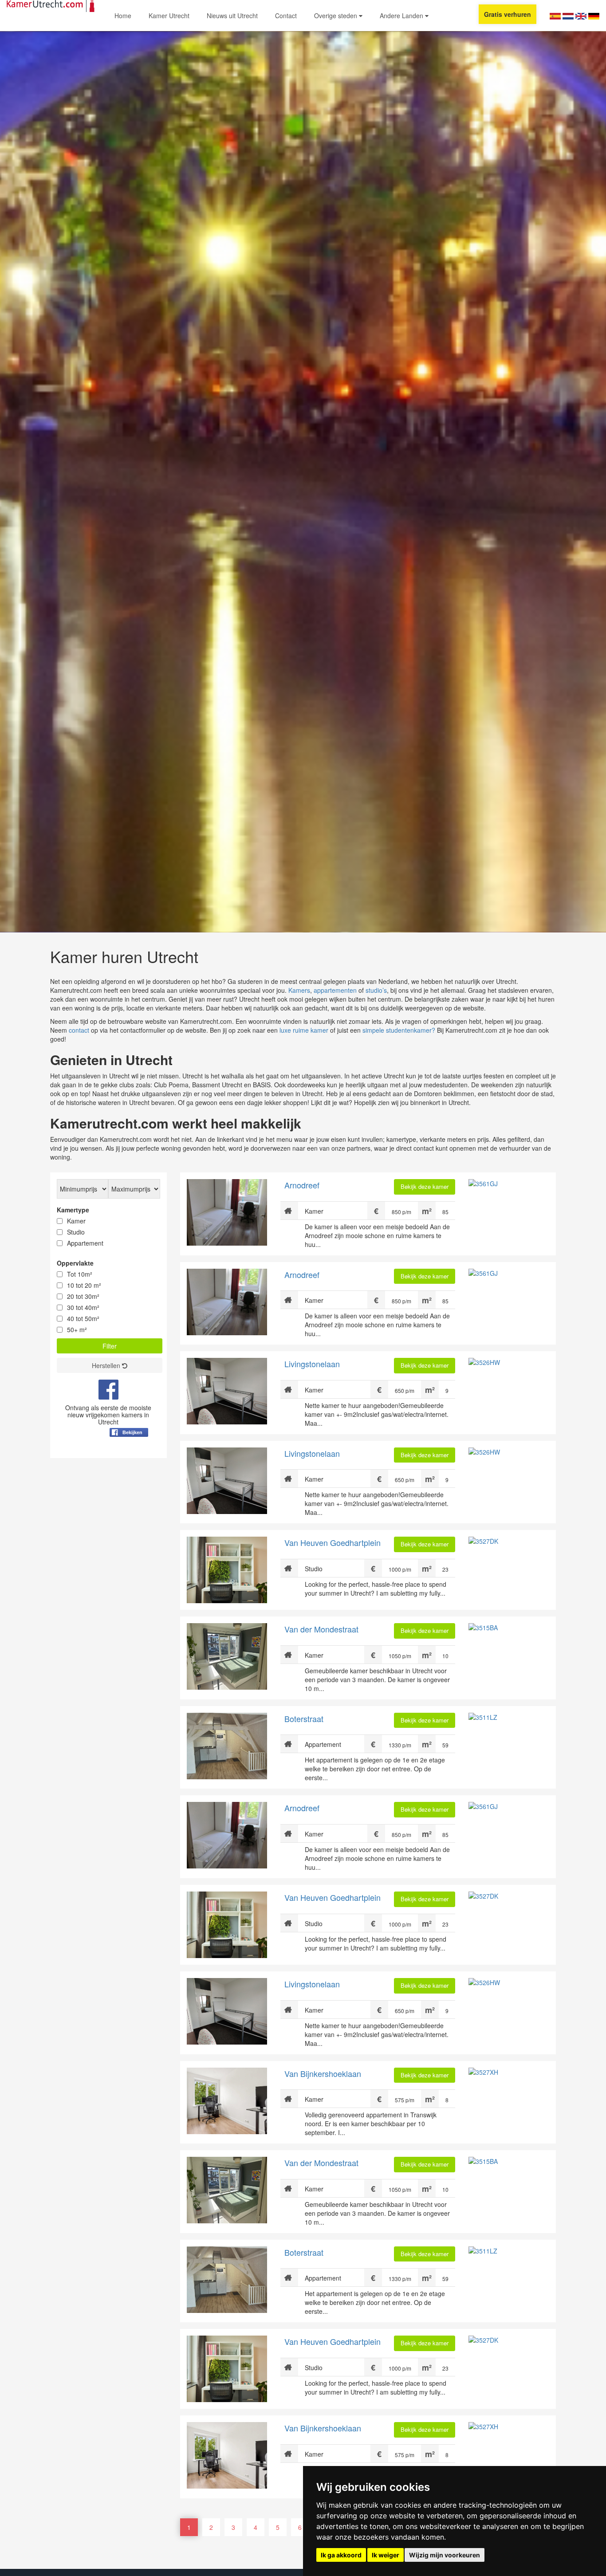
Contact (286, 16)
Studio (76, 1232)
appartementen (335, 990)
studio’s (376, 990)
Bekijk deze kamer (425, 1186)
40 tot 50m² (83, 1318)
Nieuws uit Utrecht (232, 16)
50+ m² (77, 1329)
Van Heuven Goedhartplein (333, 1542)
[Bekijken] (129, 1454)
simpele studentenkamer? (399, 1030)
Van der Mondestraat (321, 1629)
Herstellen (107, 1365)
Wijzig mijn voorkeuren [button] (445, 2555)
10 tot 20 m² (84, 1285)
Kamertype (73, 1210)
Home (123, 16)
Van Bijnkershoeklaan (323, 2073)
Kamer (76, 1221)
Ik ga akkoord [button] (341, 2555)
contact (79, 1030)
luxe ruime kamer (304, 1030)
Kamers (299, 990)
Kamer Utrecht (169, 16)
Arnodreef (302, 1185)
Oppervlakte (75, 1263)
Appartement (85, 1243)
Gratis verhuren (508, 14)
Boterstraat (304, 1719)
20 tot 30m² (83, 1296)
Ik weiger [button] (386, 2555)
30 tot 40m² (83, 1307)
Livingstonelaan (312, 1364)
